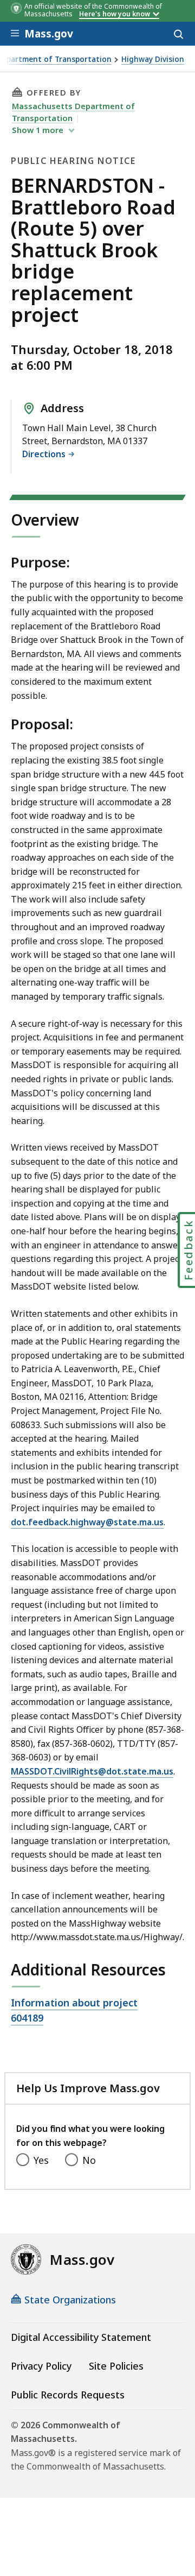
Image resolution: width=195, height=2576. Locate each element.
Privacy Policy (41, 2366)
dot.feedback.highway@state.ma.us (87, 1522)
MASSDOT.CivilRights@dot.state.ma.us (92, 1771)
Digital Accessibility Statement (81, 2337)
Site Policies (116, 2366)
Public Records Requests (68, 2395)
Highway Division (153, 59)
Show (38, 130)
